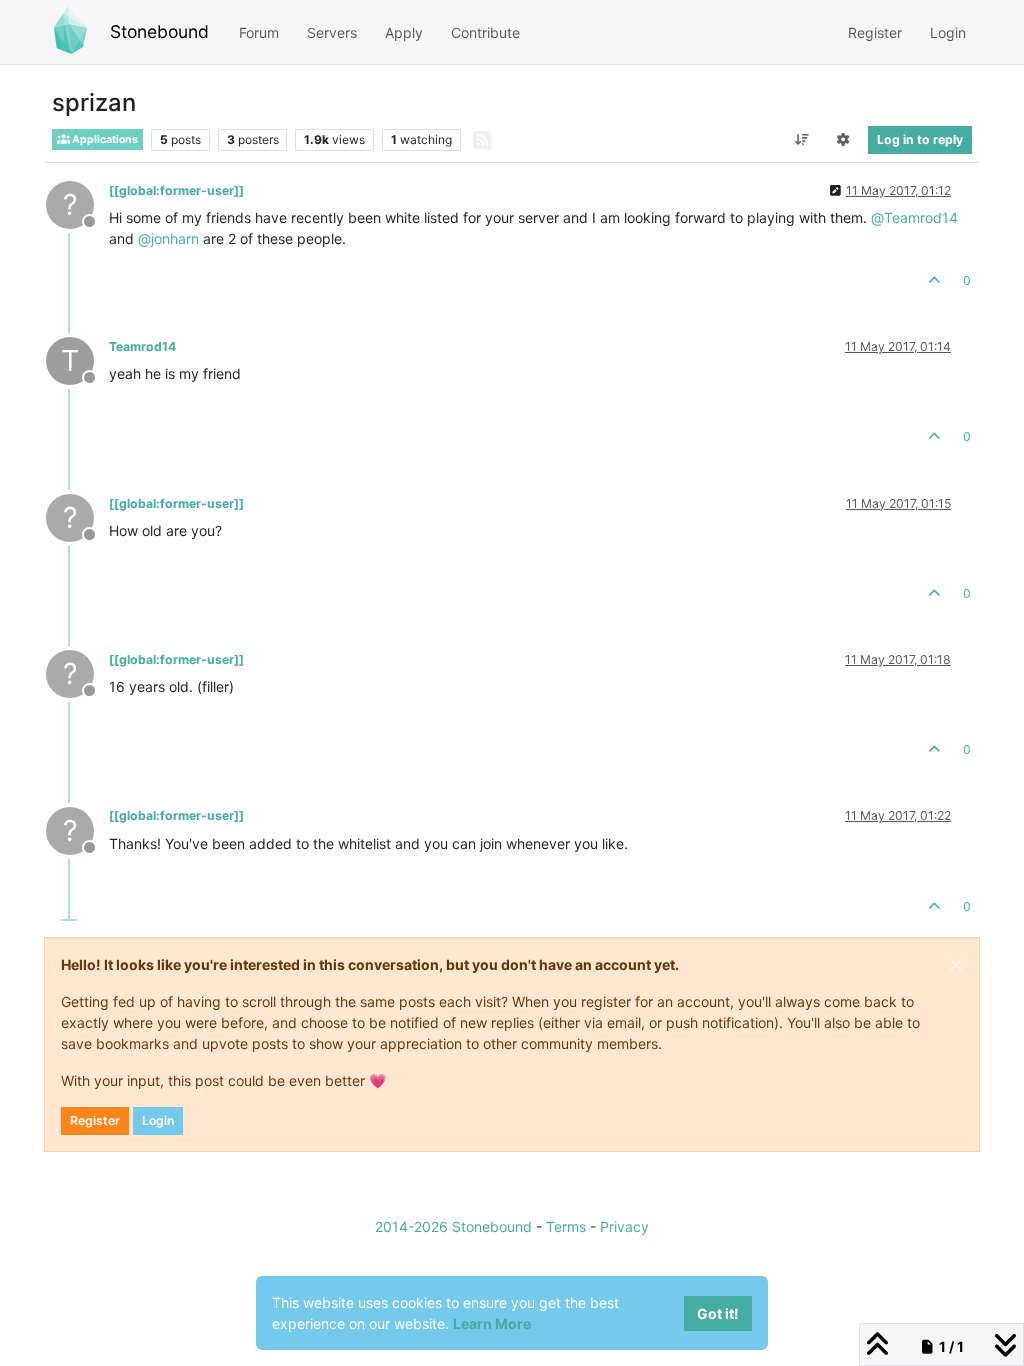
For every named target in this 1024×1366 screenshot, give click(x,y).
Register (95, 1120)
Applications (104, 139)
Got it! (718, 1313)
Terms (566, 1226)
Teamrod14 (142, 346)
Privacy (624, 1226)
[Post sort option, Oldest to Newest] (801, 140)
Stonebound (159, 31)
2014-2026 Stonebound (453, 1226)
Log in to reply (920, 139)
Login (158, 1120)
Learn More (492, 1323)
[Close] (956, 965)
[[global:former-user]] (176, 190)
